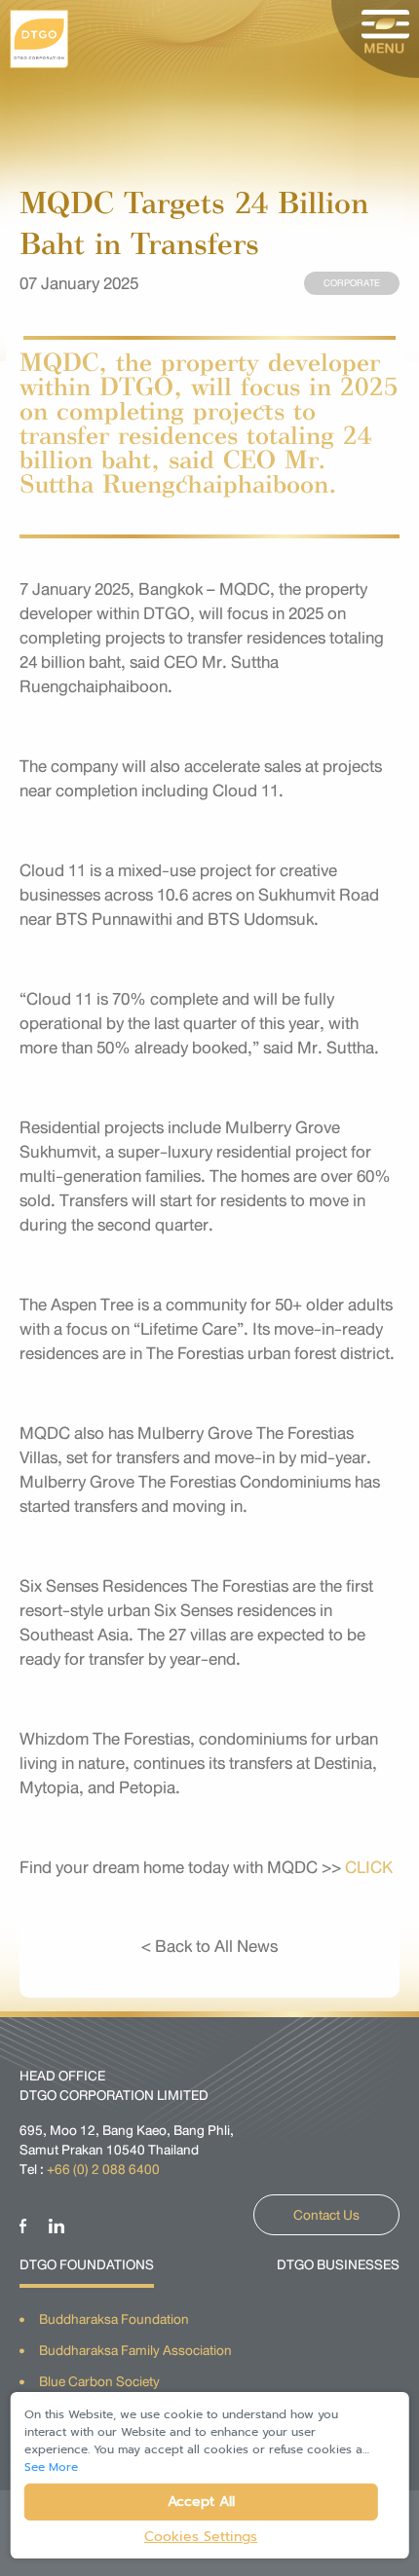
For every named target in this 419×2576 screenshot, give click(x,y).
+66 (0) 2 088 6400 (103, 2169)
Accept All (201, 2502)
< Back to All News (209, 1946)
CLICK (369, 1867)
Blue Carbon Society (99, 2381)
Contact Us (326, 2215)
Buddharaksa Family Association (135, 2350)
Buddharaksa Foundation (114, 2319)
